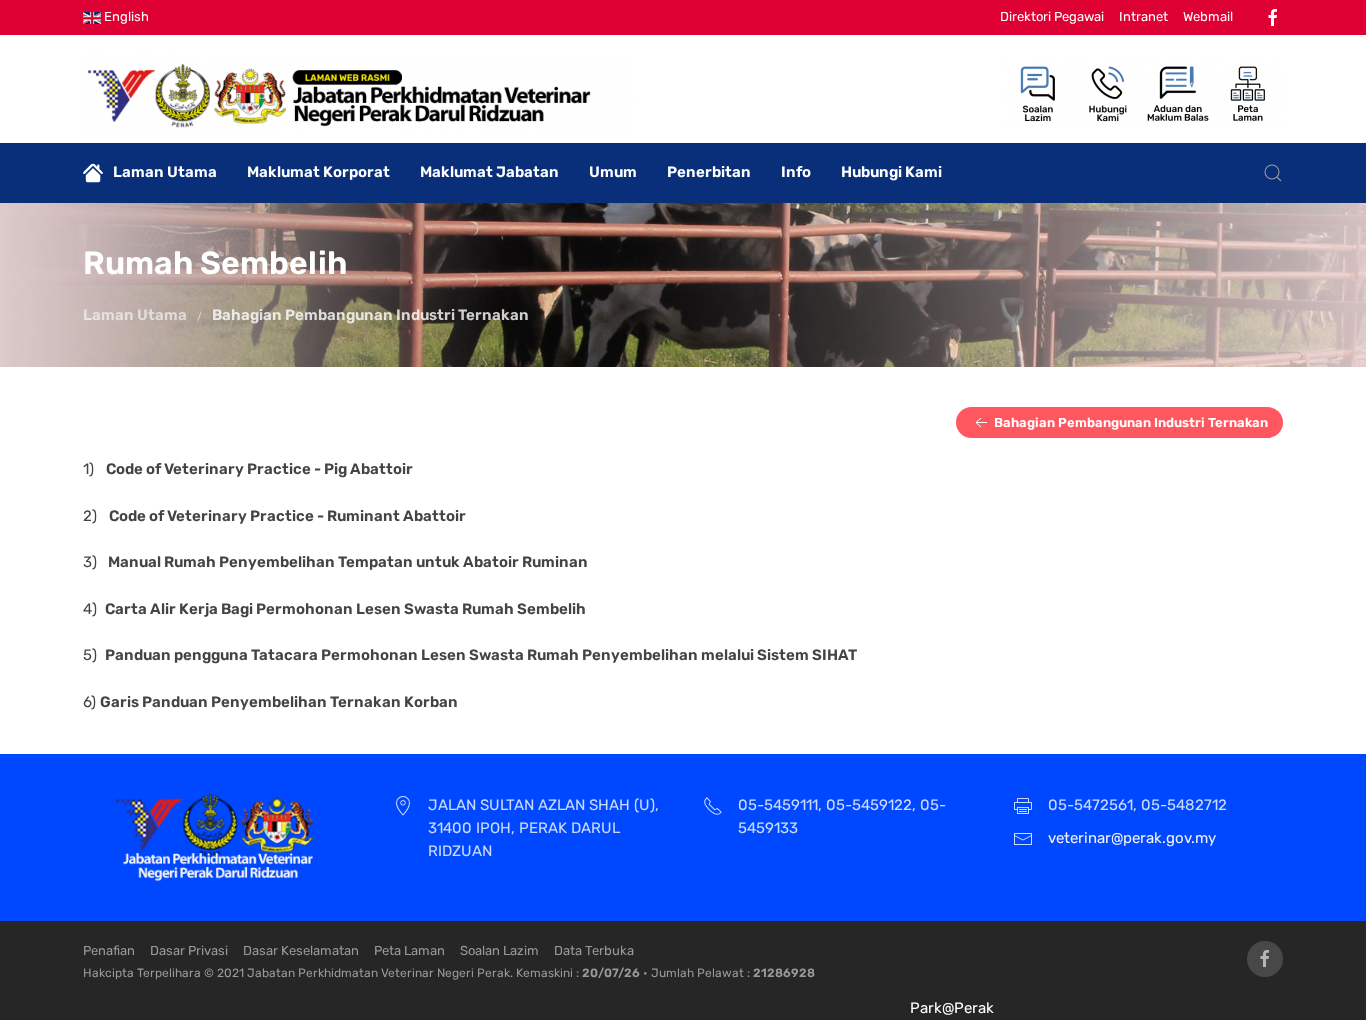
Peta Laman (409, 950)
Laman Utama (165, 172)
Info (796, 172)
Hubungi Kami (891, 172)
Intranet (1143, 16)
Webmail (1208, 16)
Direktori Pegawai (1052, 16)
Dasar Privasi (189, 950)
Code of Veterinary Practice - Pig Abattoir (259, 469)
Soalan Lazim (499, 950)
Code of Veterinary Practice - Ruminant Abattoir (287, 516)
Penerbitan (709, 172)
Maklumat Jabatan (489, 172)
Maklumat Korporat (318, 172)
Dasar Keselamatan (301, 950)
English (125, 16)
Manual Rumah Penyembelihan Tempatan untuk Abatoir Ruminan (348, 562)
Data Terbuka (594, 950)
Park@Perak (952, 1008)
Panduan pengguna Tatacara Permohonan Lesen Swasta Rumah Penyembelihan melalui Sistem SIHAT (481, 655)
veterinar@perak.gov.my (1132, 838)
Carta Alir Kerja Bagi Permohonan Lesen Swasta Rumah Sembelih (345, 609)
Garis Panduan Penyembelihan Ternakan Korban (279, 702)
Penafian (109, 950)
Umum (613, 172)
